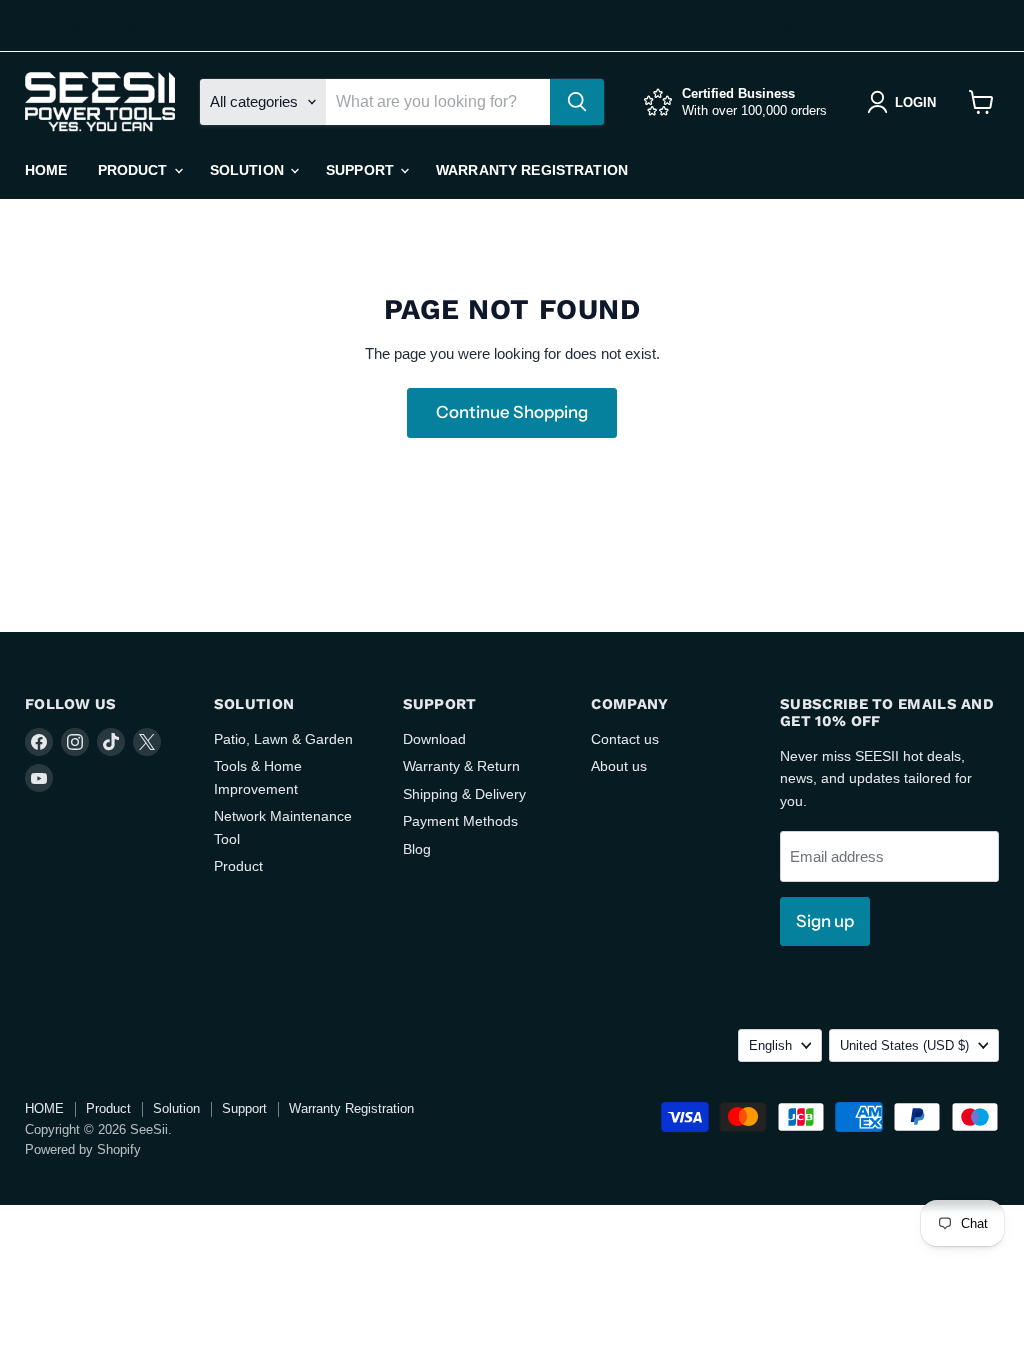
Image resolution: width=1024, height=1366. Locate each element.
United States (923, 25)
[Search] (577, 102)
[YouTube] (167, 26)
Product (135, 170)
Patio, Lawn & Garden (283, 739)
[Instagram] (71, 26)
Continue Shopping (512, 412)
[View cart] (981, 102)
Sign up (825, 921)
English (789, 25)
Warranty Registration (532, 170)
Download (434, 739)
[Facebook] (39, 26)
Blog (417, 849)
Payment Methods (460, 821)
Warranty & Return (461, 766)
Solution (249, 170)
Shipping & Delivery (464, 794)
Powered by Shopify (83, 1149)
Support (362, 170)
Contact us (625, 739)
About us (619, 766)
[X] (135, 26)
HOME (46, 170)
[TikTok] (103, 26)
